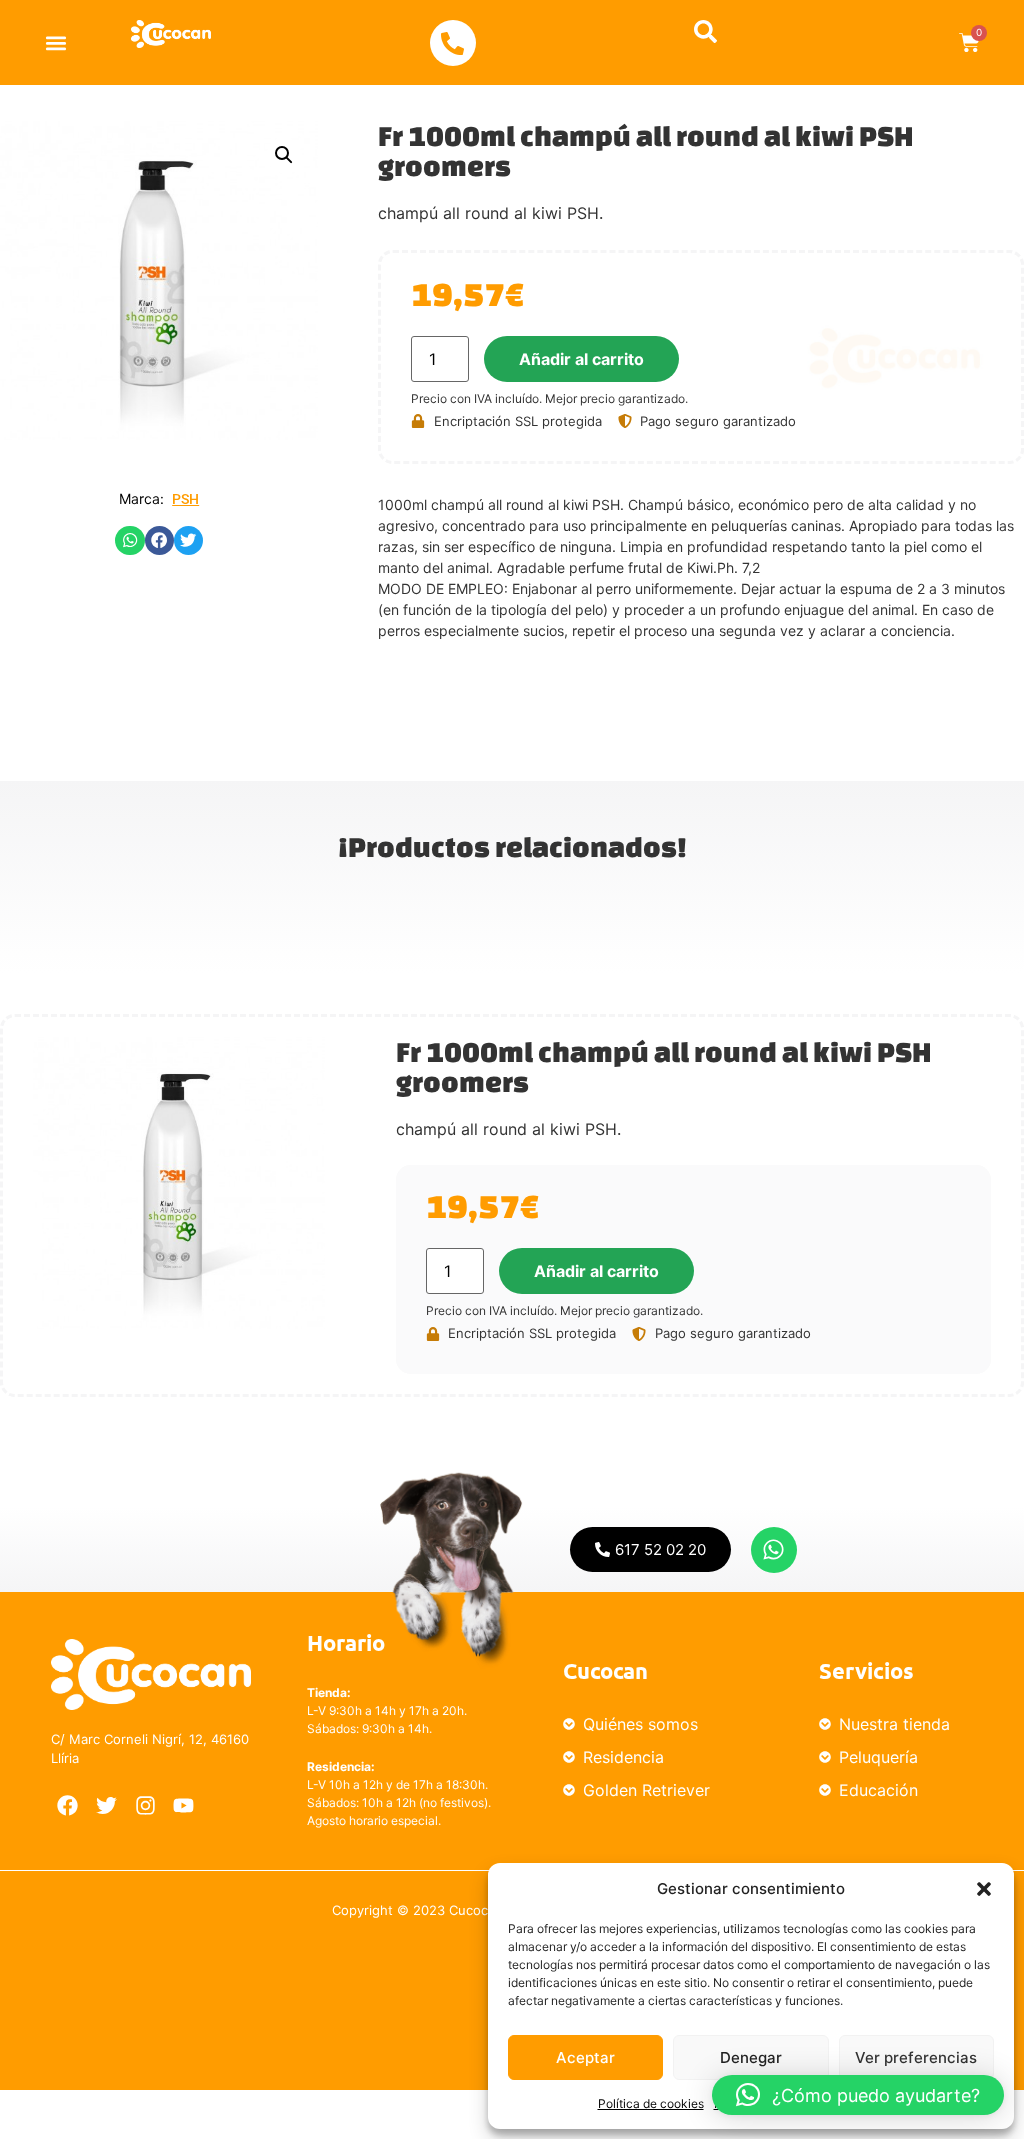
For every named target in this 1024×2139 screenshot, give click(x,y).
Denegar (751, 2057)
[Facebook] (68, 1806)
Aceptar (585, 2057)
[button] (984, 1889)
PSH (185, 499)
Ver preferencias (916, 2057)
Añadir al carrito (581, 359)
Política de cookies (651, 2103)
